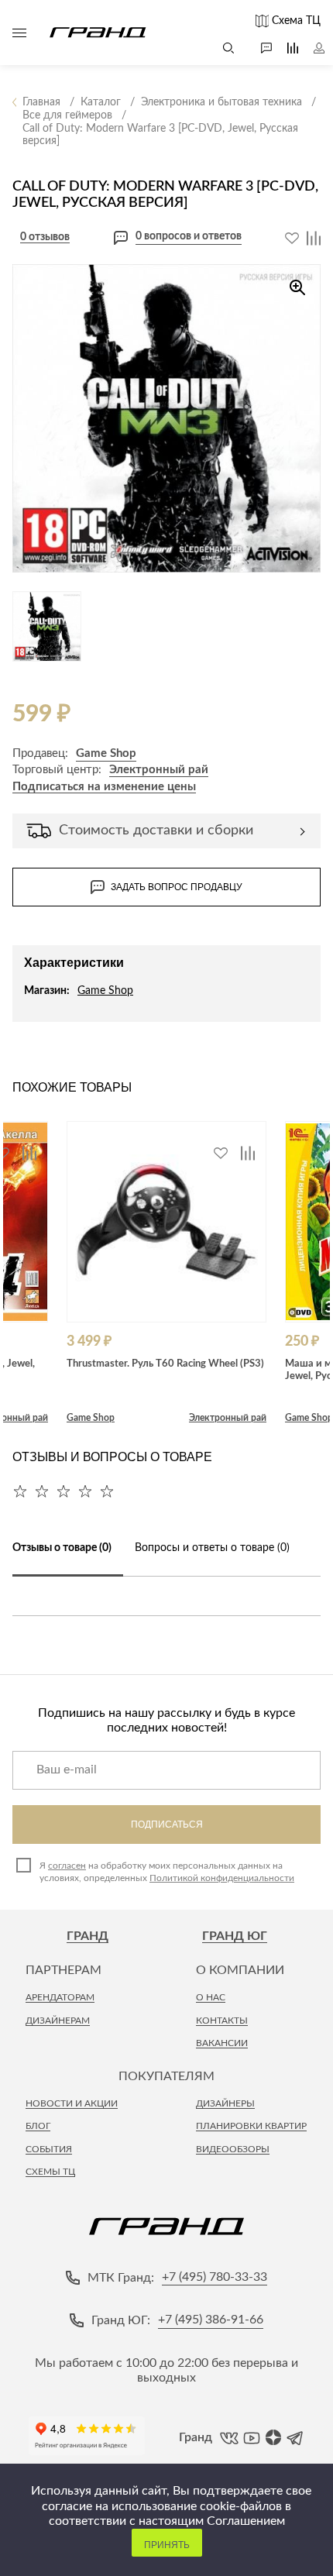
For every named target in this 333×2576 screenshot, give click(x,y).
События (49, 2149)
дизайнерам (58, 2021)
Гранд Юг (235, 1936)
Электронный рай (159, 770)
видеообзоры (233, 2149)
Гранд (88, 1936)
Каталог (19, 33)
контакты (222, 2021)
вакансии (222, 2043)
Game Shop (106, 753)
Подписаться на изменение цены (104, 787)
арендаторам (60, 1997)
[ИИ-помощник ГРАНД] (259, 48)
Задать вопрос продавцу (177, 887)
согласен (67, 1866)
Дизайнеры (225, 2103)
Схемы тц (50, 2172)
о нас (211, 1997)
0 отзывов (45, 237)
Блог (38, 2126)
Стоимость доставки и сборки (156, 831)
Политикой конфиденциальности (222, 1878)
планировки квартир (251, 2126)
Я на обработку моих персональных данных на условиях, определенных (167, 1872)
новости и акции (72, 2103)
